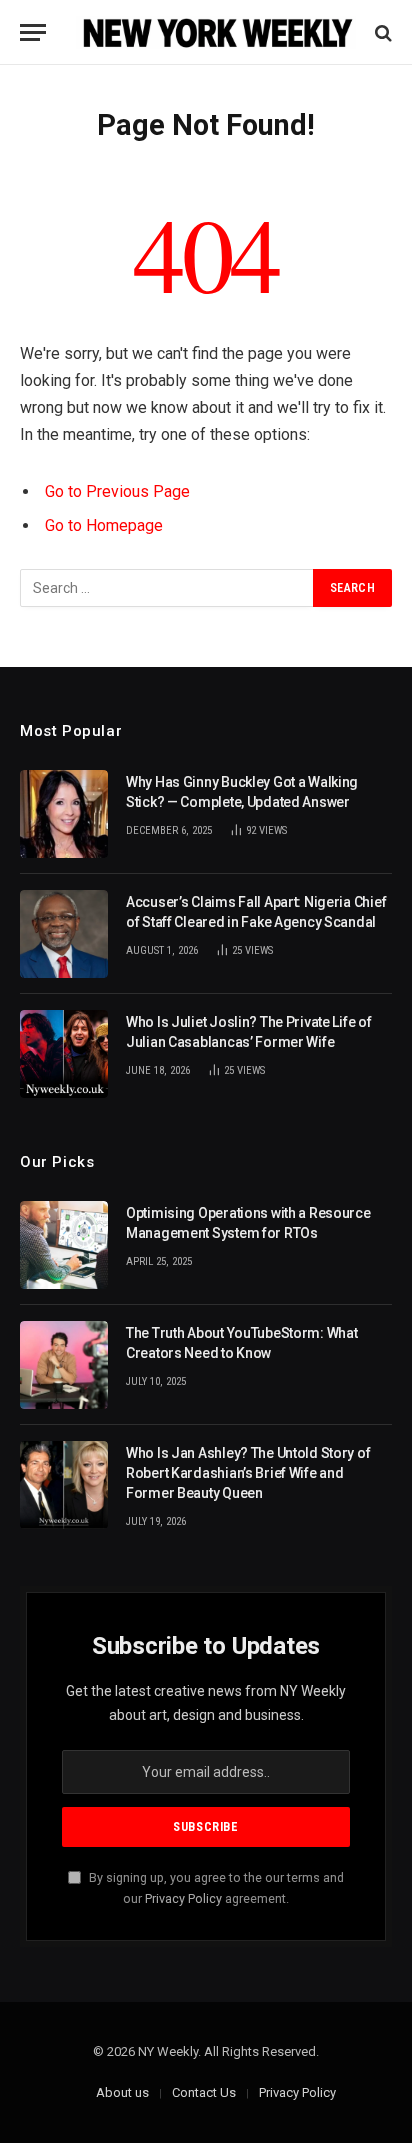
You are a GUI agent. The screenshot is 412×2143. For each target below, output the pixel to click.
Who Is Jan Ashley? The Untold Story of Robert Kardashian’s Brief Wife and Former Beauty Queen (248, 1473)
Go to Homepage (104, 525)
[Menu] (33, 32)
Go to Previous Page (117, 491)
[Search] (381, 32)
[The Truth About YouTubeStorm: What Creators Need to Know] (64, 1365)
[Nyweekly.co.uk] (216, 32)
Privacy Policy (183, 1898)
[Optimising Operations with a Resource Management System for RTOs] (64, 1245)
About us (122, 2092)
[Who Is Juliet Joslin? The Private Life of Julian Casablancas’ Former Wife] (64, 1054)
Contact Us (204, 2092)
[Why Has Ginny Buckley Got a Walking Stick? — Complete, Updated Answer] (64, 814)
